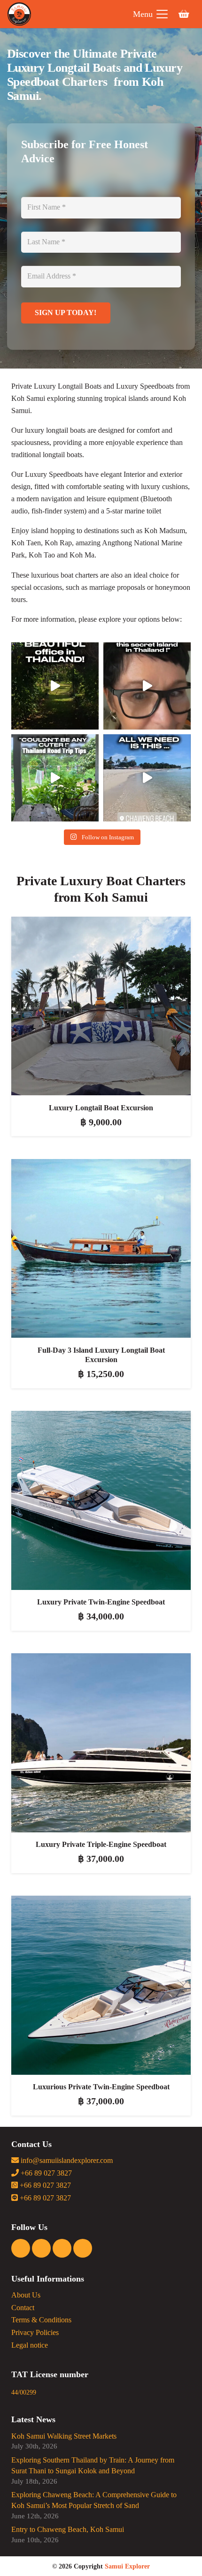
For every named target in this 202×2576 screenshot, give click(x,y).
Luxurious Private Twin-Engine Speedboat (101, 2087)
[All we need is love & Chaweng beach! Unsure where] (147, 778)
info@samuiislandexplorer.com (66, 2161)
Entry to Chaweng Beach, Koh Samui (68, 2530)
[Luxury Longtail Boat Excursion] (101, 1006)
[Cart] (184, 14)
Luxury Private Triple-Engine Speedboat (101, 1845)
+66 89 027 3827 (45, 2173)
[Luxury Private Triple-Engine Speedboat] (101, 1743)
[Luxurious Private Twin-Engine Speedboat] (101, 1985)
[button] (150, 14)
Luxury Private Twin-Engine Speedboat (101, 1602)
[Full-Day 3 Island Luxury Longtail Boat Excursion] (101, 1248)
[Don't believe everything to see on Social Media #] (147, 686)
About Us (26, 2295)
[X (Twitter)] (62, 2248)
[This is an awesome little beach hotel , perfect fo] (55, 778)
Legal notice (30, 2345)
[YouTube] (83, 2248)
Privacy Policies (35, 2333)
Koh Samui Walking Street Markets (64, 2436)
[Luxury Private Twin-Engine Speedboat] (101, 1500)
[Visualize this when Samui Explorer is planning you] (55, 686)
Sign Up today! (66, 313)
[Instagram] (41, 2248)
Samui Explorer (127, 2566)
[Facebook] (21, 2248)
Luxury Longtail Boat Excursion (101, 1108)
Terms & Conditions (41, 2320)
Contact (23, 2308)
